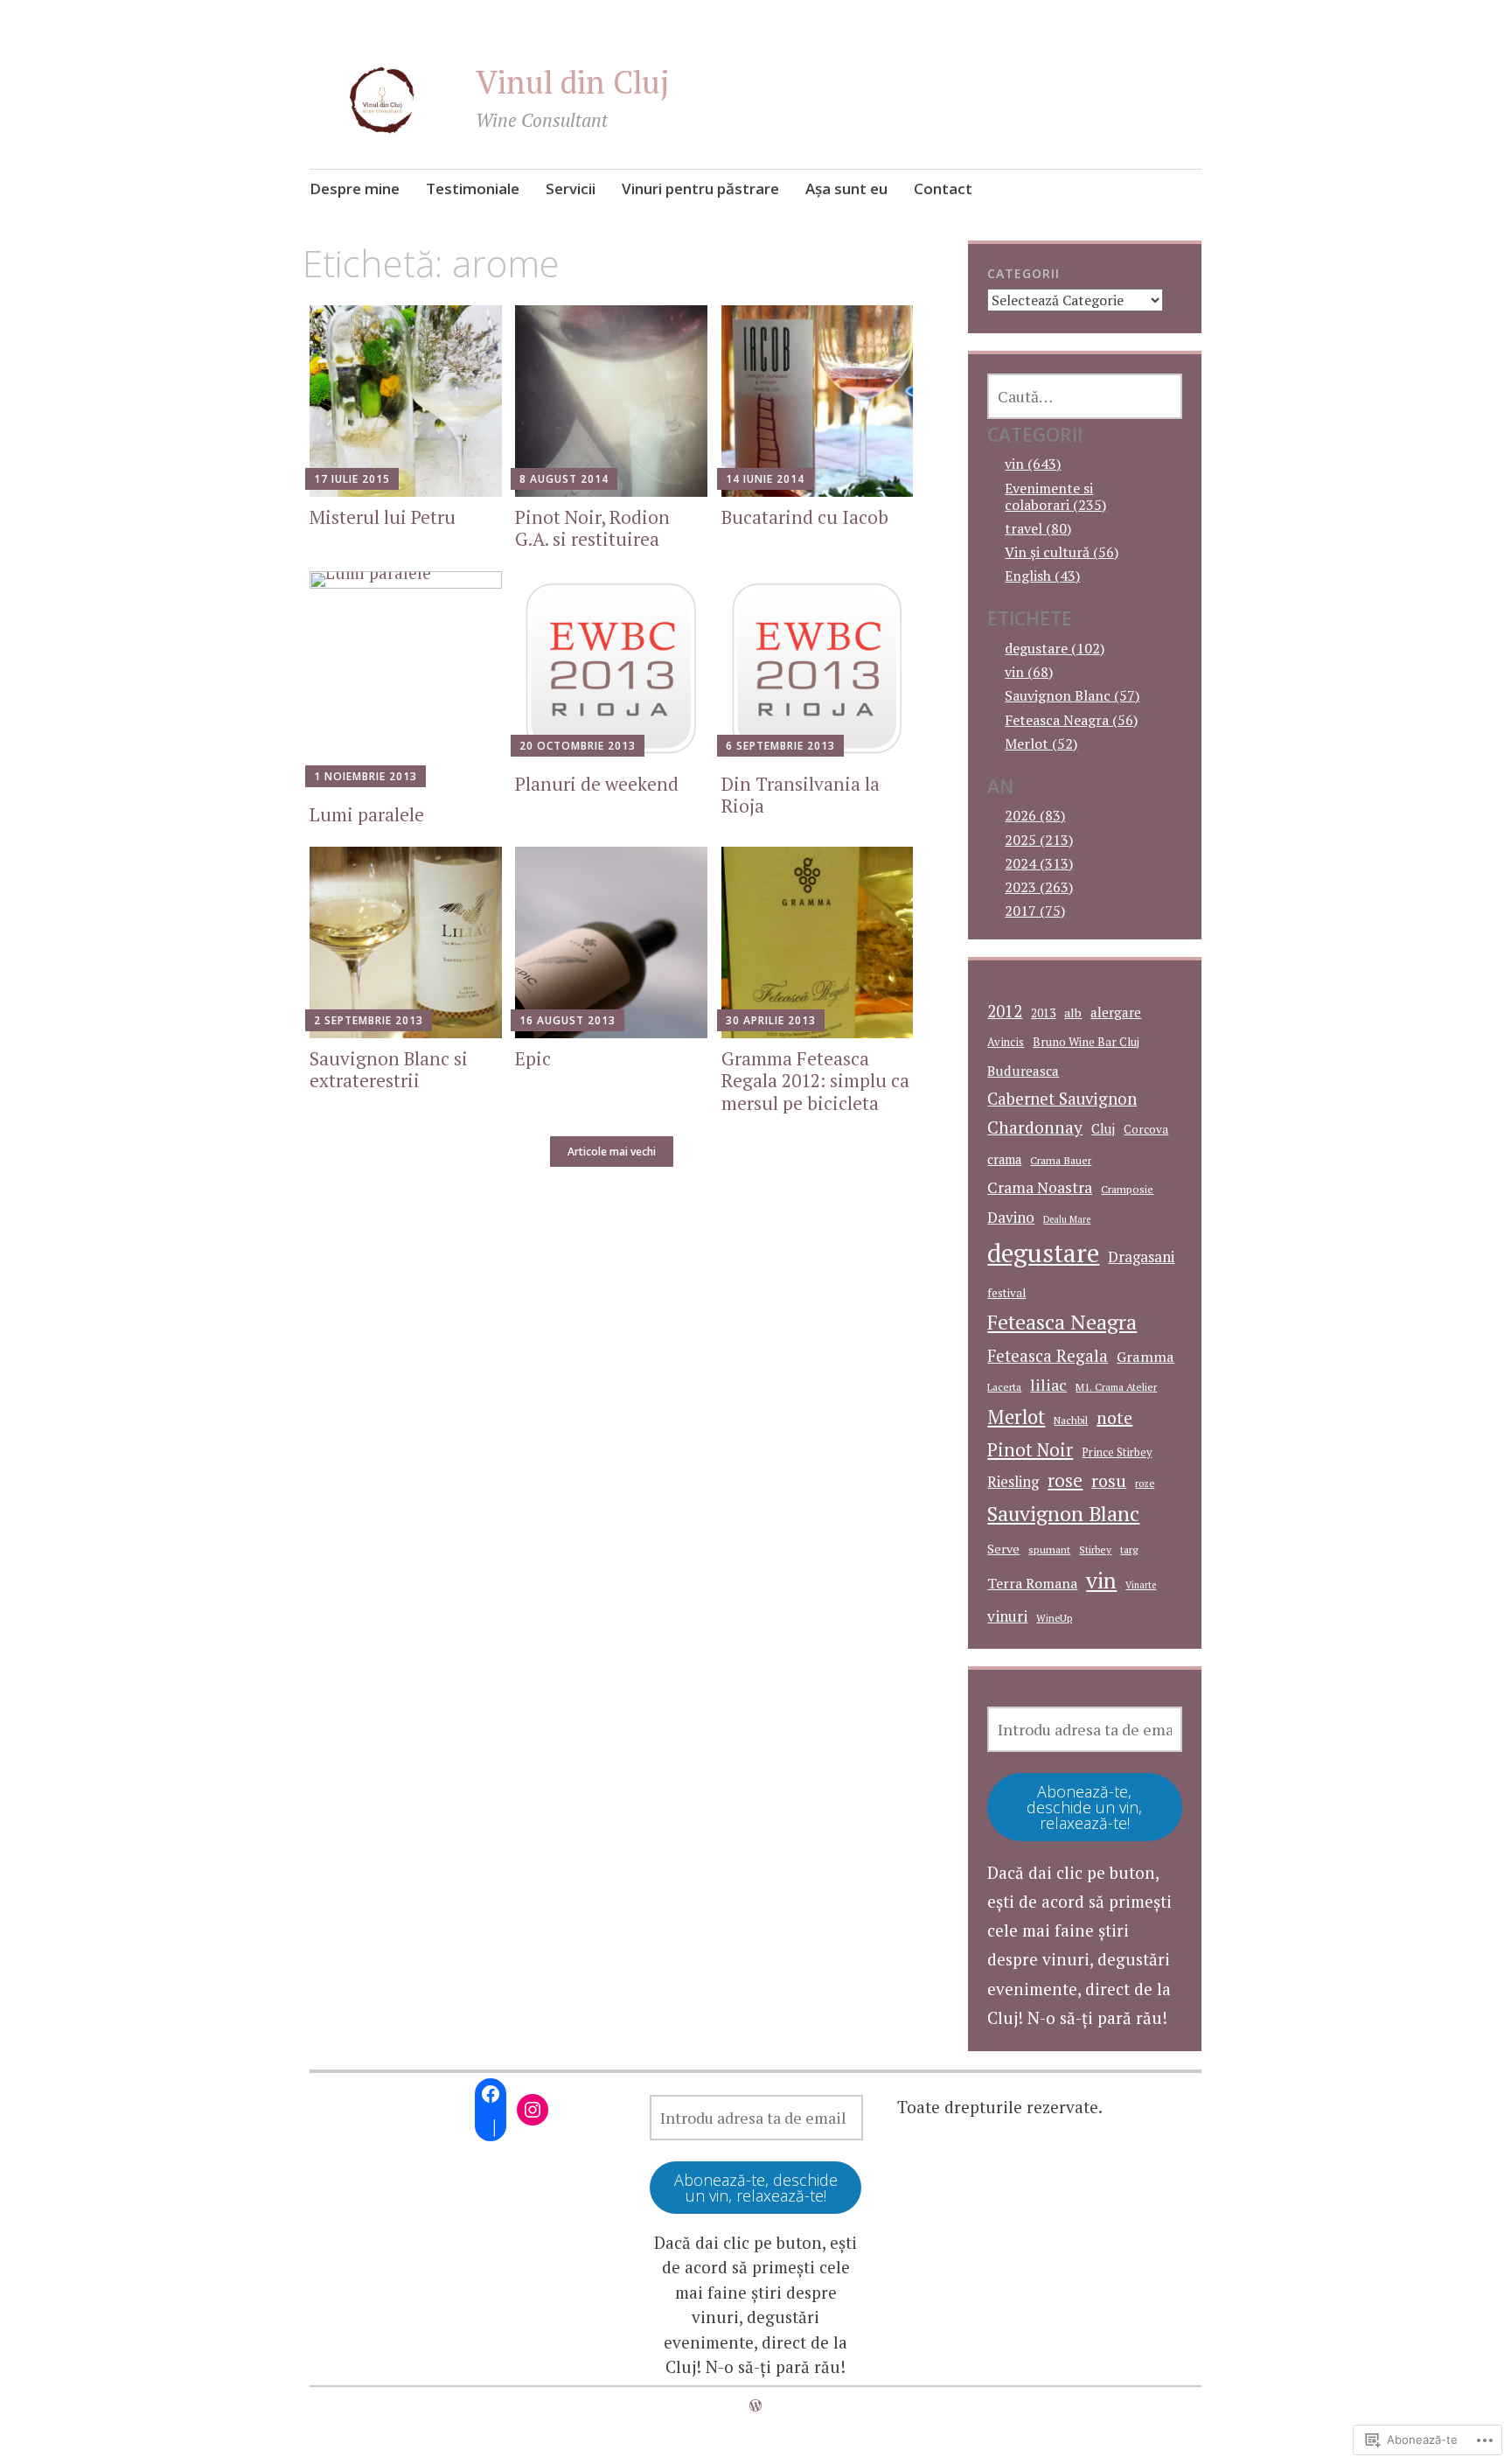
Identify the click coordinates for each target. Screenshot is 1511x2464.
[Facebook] (491, 2094)
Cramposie (1127, 1189)
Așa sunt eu (846, 188)
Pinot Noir (1030, 1449)
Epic (533, 1058)
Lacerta (1004, 1387)
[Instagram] (533, 2110)
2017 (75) (1035, 911)
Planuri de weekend (597, 784)
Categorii (1024, 273)
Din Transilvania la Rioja (801, 795)
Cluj (1103, 1129)
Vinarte (1141, 1585)
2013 (1043, 1013)
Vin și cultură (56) (1062, 552)
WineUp (1054, 1618)
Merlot (1016, 1417)
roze (1145, 1483)
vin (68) (1029, 672)
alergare (1116, 1012)
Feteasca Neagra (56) (1071, 720)
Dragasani (1141, 1256)
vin (1101, 1580)
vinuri (1007, 1616)
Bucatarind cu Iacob (805, 517)
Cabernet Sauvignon (1062, 1099)
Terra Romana (1032, 1583)
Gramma (1145, 1357)
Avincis (1006, 1042)
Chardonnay (1035, 1127)
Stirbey (1095, 1550)
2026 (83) (1035, 815)
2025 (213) (1039, 840)
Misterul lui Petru (383, 517)
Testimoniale (473, 188)
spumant (1049, 1550)
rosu (1109, 1480)
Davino (1011, 1217)
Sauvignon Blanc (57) (1072, 695)
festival (1006, 1293)
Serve (1003, 1549)
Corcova (1146, 1129)
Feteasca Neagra (1062, 1322)
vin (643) (1033, 464)
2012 (1005, 1011)
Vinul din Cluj (573, 82)
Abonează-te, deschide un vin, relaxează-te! (1084, 1807)
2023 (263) (1039, 887)
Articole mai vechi (612, 1152)
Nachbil (1071, 1420)
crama (1004, 1159)
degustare (1043, 1253)
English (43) (1042, 576)
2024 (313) (1039, 863)
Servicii (571, 188)
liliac (1048, 1385)
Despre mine (355, 188)
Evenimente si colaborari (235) (1055, 496)
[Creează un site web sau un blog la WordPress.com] (755, 2405)
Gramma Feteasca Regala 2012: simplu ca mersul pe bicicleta (815, 1080)
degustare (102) (1055, 648)
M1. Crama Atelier (1116, 1387)
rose (1065, 1480)
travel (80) (1038, 528)
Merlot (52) (1041, 743)
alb (1073, 1012)
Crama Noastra (1040, 1187)
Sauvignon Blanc (1063, 1514)
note (1114, 1417)
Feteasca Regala (1048, 1356)
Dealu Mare (1067, 1219)
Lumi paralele (367, 814)
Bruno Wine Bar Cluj (1086, 1042)
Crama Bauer (1061, 1160)
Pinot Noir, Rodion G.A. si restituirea (592, 528)
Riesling (1013, 1482)
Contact (943, 188)
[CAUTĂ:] (1084, 396)
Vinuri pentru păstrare (700, 188)
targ (1129, 1550)
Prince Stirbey (1117, 1452)
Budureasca (1023, 1071)
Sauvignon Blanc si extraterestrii (389, 1069)
